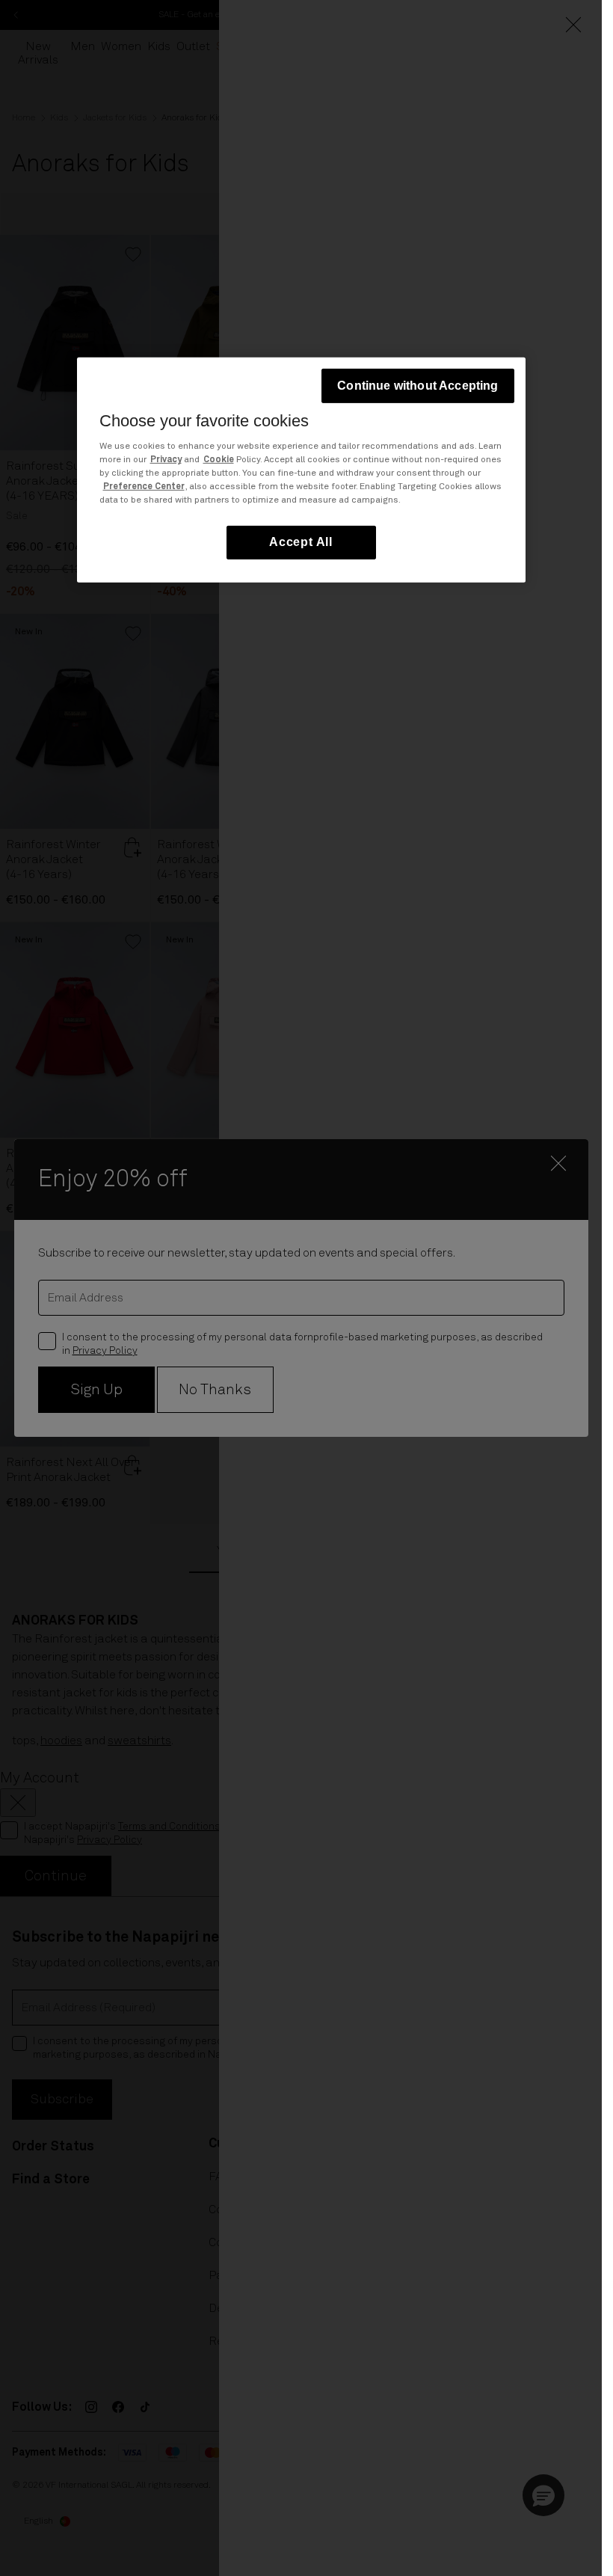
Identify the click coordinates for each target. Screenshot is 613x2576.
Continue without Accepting (418, 385)
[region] (301, 469)
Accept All (301, 542)
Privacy (166, 460)
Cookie (219, 460)
